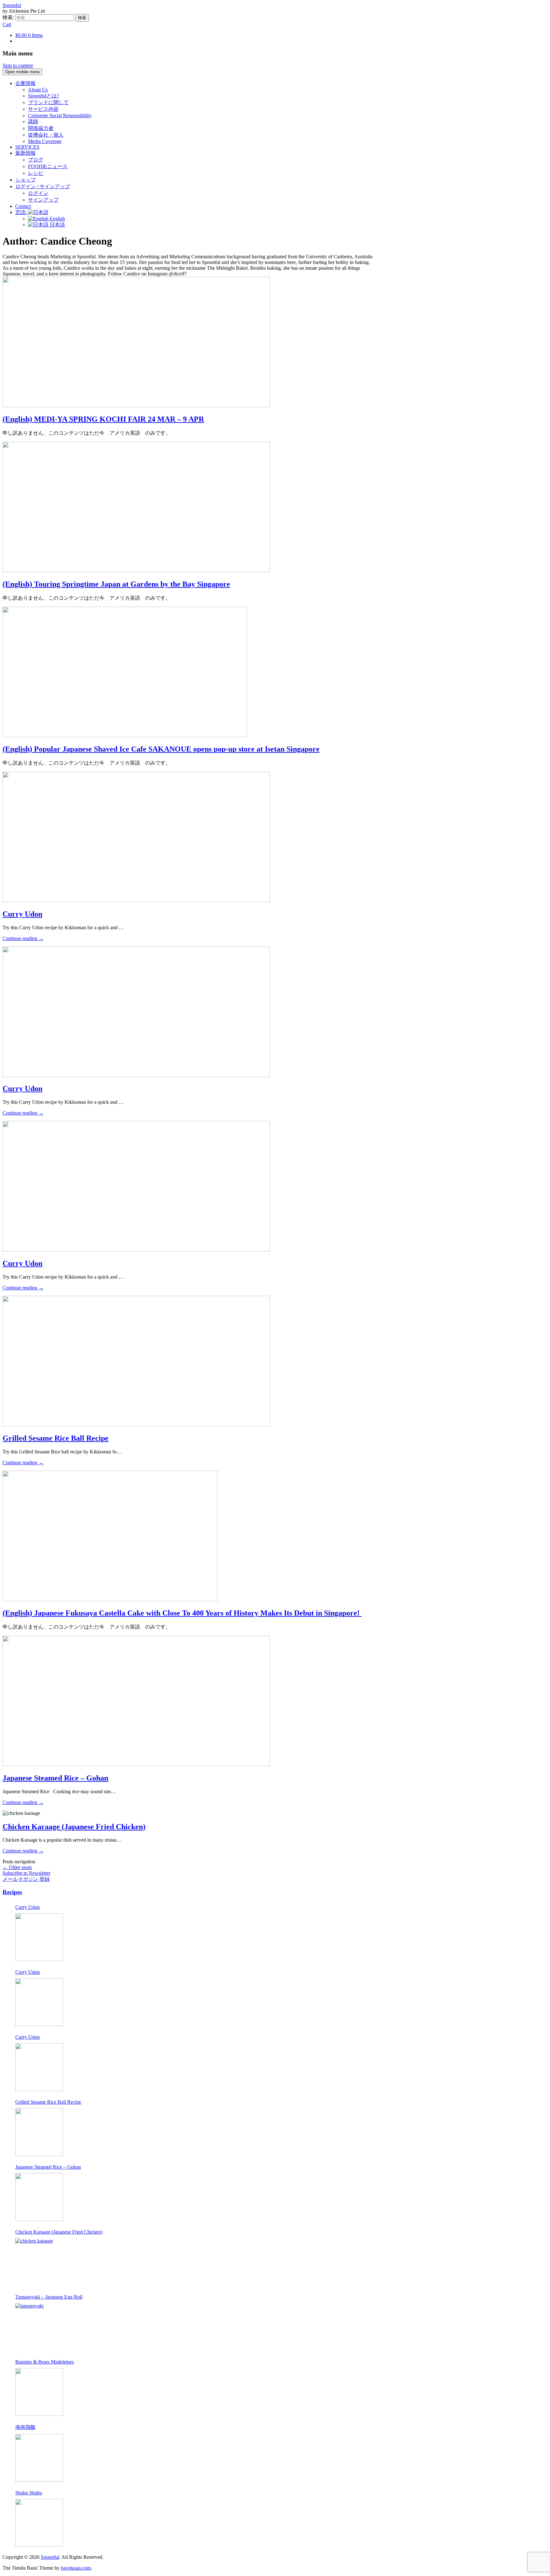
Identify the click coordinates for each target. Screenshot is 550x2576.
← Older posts (17, 1867)
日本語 (57, 225)
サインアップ (43, 200)
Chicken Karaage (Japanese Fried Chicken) (74, 1827)
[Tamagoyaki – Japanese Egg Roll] (39, 2327)
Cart (7, 24)
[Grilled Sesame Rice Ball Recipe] (39, 2132)
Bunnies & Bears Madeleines (45, 2362)
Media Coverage (45, 141)
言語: (22, 212)
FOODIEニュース (48, 166)
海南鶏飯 (25, 2427)
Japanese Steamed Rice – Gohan (55, 1778)
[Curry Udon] (39, 1937)
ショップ (25, 180)
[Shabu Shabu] (39, 2523)
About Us (38, 90)
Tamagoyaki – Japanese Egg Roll (49, 2297)
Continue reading (23, 938)
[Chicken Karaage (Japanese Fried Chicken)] (39, 2262)
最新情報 (25, 153)
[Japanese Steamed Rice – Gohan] (39, 2197)
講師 (33, 121)
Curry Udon (22, 914)
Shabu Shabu (29, 2493)
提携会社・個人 (46, 135)
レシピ (36, 173)
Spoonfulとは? (43, 96)
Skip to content (18, 65)
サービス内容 (43, 109)
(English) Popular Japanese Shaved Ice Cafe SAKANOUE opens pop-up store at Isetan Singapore (161, 749)
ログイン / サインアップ (43, 186)
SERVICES (27, 147)
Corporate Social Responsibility (60, 115)
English (57, 219)
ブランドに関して (48, 102)
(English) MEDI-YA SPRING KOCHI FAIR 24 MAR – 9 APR (103, 419)
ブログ (36, 160)
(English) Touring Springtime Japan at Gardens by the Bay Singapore (116, 584)
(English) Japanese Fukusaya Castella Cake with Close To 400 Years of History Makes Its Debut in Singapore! (182, 1613)
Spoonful (12, 5)
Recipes (12, 1892)
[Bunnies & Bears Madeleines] (39, 2392)
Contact (23, 206)
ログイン (38, 193)
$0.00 (29, 35)
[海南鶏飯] (39, 2458)
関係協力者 (41, 128)
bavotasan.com (76, 2568)
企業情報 (25, 83)
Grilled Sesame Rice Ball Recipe (56, 1438)
